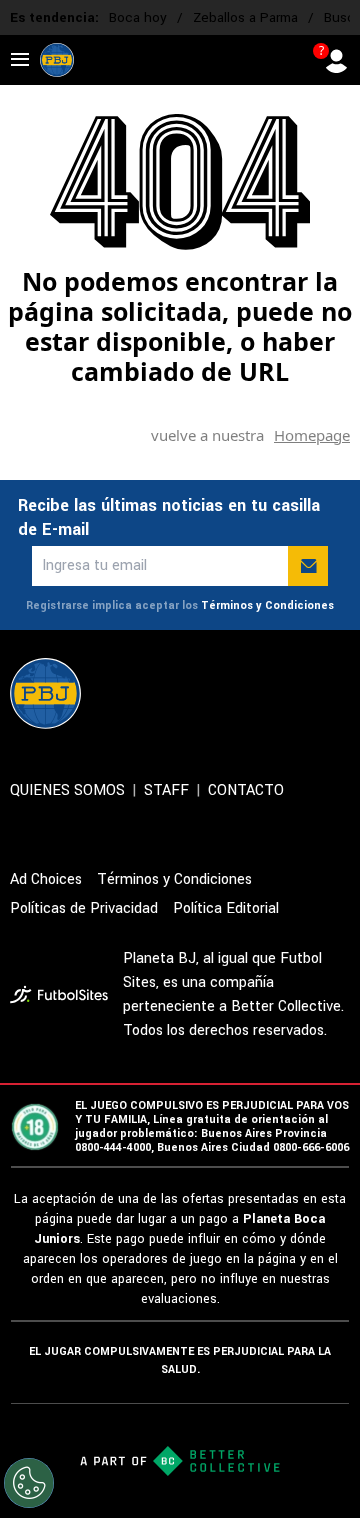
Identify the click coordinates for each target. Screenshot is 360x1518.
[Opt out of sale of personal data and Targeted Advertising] (29, 1483)
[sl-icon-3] (250, 693)
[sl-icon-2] (206, 693)
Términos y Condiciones (267, 605)
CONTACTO (246, 790)
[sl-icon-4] (294, 693)
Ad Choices (46, 879)
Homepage (312, 435)
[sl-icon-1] (162, 693)
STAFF (166, 790)
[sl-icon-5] (338, 693)
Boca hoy (138, 17)
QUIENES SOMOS (67, 790)
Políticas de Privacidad (84, 908)
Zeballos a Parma (245, 17)
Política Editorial (226, 908)
